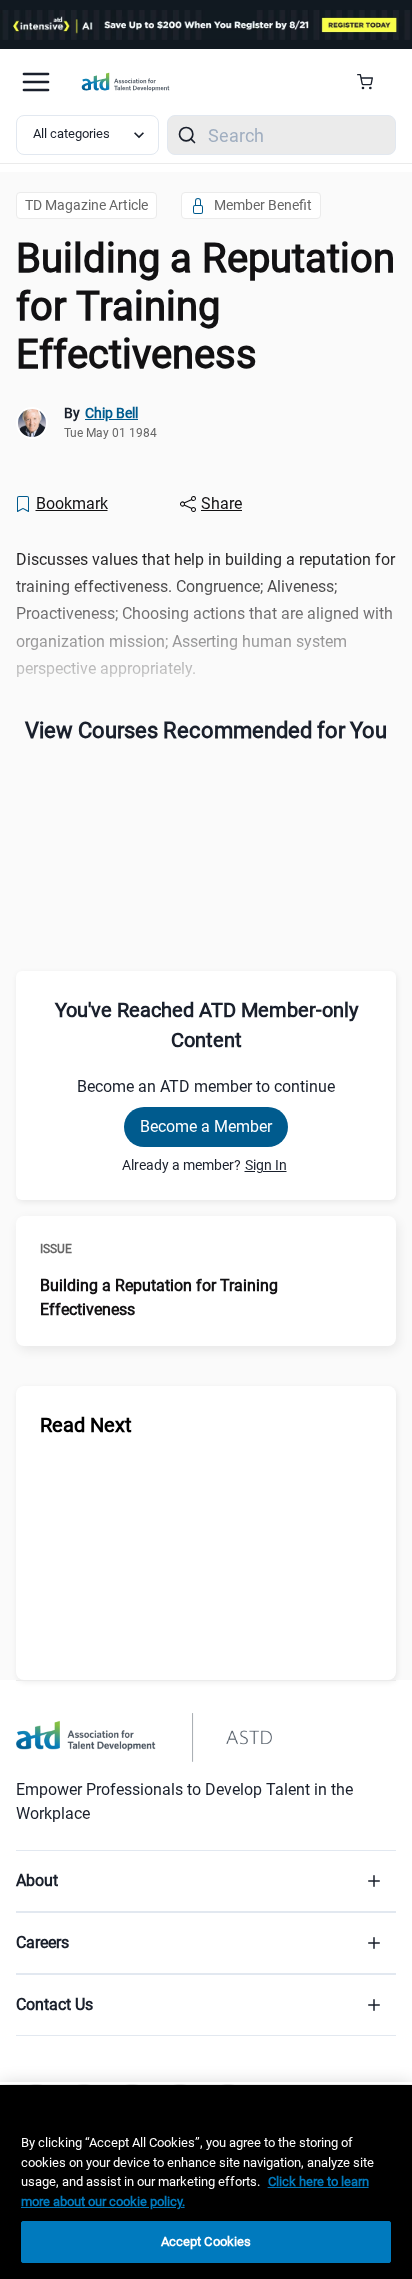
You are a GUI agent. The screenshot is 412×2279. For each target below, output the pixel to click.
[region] (206, 2182)
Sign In (266, 1165)
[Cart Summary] (372, 82)
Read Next (86, 1425)
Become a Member (206, 1126)
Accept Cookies (206, 2241)
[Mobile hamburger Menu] (36, 82)
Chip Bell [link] (111, 413)
